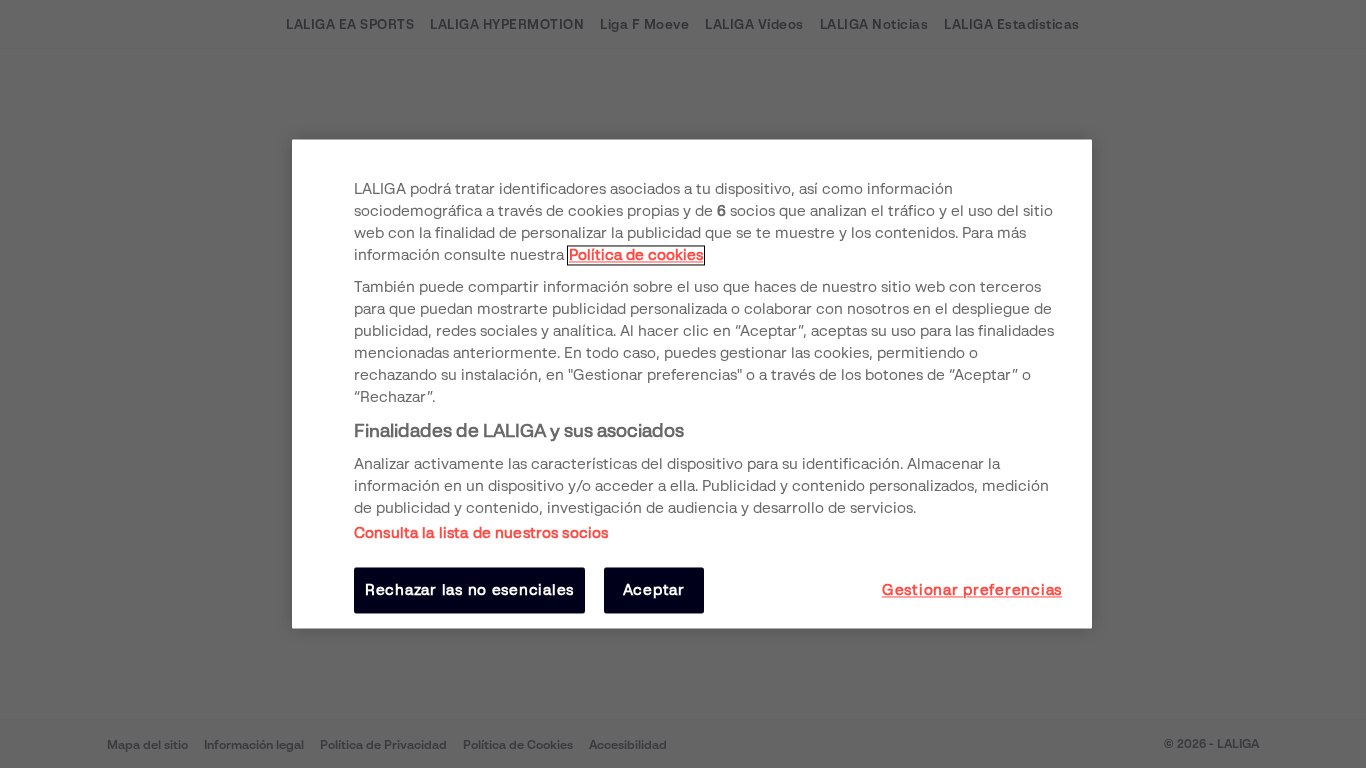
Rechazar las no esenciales (469, 590)
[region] (692, 383)
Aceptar (654, 590)
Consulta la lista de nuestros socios (481, 533)
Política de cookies (636, 255)
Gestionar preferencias (972, 590)
